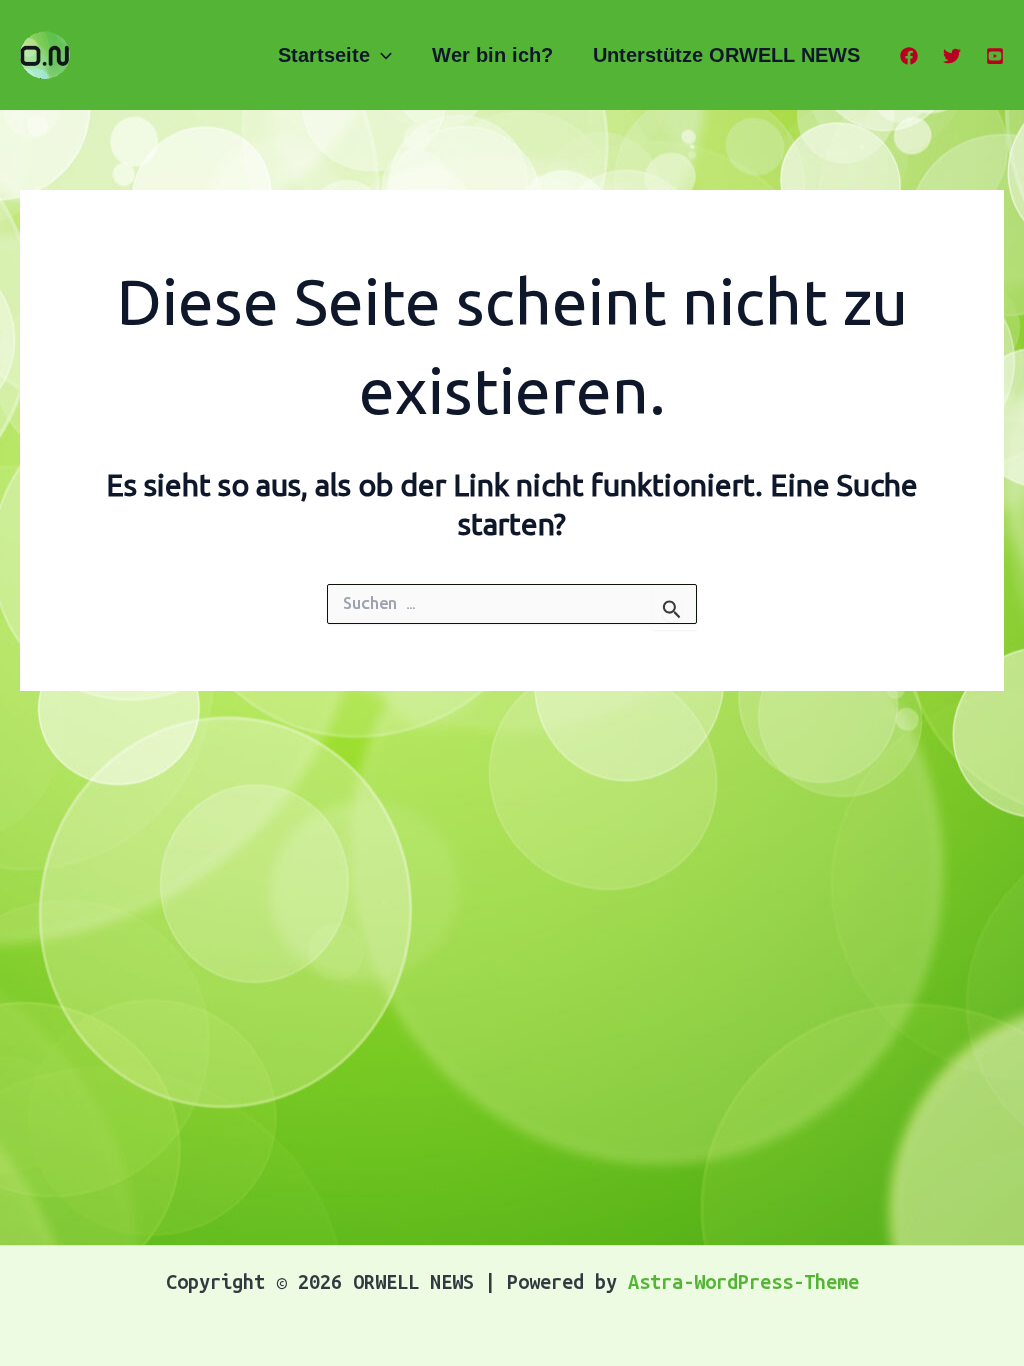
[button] (381, 55)
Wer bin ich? (492, 55)
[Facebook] (909, 56)
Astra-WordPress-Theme (743, 1282)
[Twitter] (952, 56)
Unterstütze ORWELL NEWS (726, 55)
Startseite (324, 55)
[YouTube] (995, 56)
